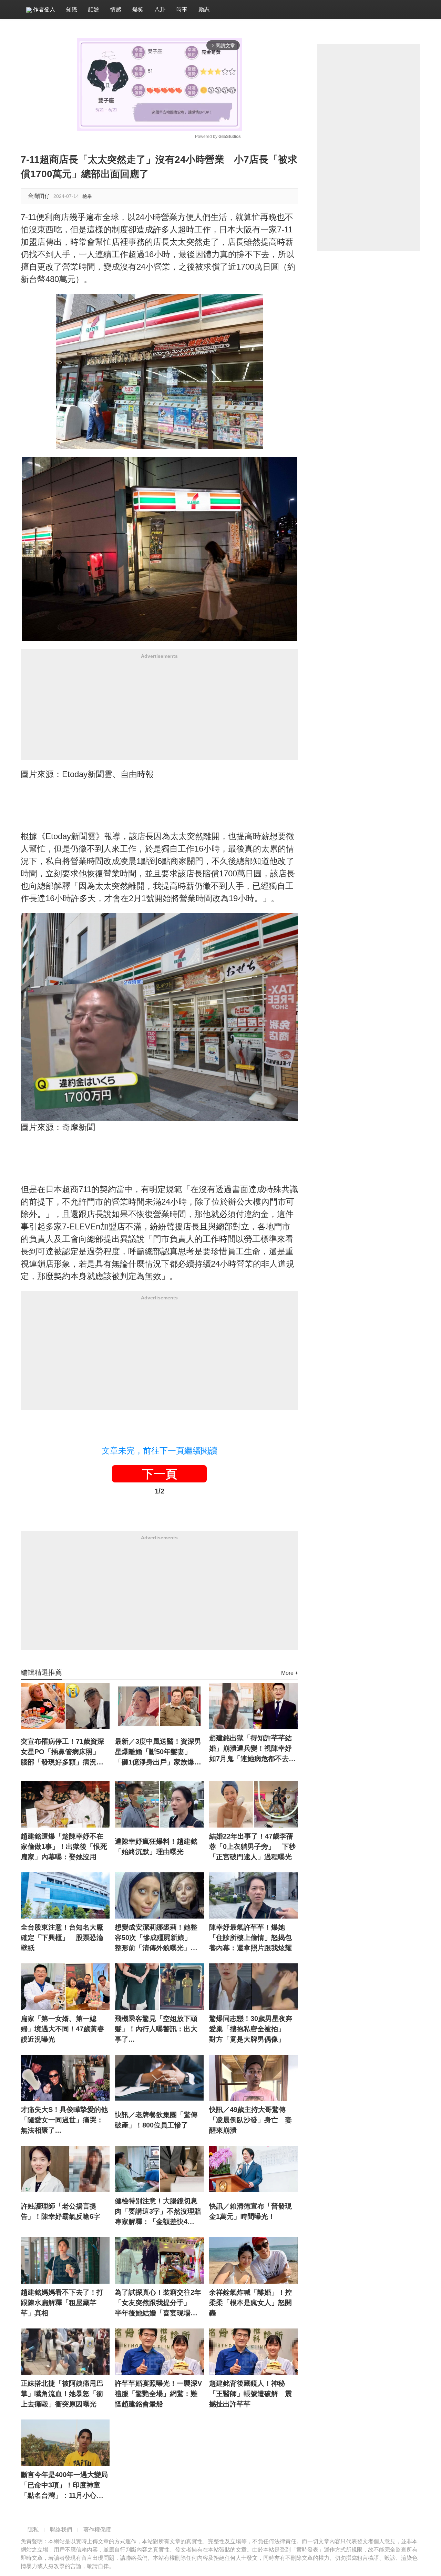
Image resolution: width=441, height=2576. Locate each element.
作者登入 (43, 9)
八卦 (160, 9)
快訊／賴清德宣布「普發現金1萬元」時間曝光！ (250, 2211)
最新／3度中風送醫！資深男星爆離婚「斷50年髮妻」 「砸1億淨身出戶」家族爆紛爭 (158, 1752)
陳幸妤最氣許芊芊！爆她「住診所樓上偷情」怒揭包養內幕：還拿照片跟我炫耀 (250, 1938)
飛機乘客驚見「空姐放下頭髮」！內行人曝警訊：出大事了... (156, 2029)
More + (290, 1673)
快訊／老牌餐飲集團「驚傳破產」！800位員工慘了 (156, 2120)
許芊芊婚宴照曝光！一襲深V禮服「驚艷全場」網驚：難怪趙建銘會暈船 (158, 2394)
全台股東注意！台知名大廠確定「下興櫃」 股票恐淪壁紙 (62, 1938)
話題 (94, 9)
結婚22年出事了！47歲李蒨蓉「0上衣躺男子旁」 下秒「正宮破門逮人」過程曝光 (252, 1847)
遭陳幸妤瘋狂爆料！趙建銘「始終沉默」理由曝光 (156, 1847)
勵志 (204, 9)
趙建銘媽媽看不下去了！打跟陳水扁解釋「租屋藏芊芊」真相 (62, 2303)
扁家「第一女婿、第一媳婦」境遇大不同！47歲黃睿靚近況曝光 (62, 2029)
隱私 (33, 2530)
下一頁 (160, 1474)
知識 (72, 9)
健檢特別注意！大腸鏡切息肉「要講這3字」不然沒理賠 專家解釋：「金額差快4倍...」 (159, 2212)
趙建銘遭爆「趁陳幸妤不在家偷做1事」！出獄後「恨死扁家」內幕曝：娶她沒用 (64, 1847)
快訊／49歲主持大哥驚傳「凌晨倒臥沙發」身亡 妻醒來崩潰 (250, 2120)
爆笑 (138, 9)
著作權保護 (97, 2530)
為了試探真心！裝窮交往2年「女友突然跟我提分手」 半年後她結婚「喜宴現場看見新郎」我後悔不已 (158, 2303)
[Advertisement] (159, 712)
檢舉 (87, 196)
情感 (116, 9)
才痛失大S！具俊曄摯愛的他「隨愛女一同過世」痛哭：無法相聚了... (64, 2120)
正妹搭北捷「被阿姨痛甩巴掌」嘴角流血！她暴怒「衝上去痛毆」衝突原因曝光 (62, 2394)
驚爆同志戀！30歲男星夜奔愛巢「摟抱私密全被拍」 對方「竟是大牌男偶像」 (251, 2029)
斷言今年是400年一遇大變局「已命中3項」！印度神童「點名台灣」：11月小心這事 (64, 2486)
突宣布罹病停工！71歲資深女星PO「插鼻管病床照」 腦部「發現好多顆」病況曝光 (64, 1752)
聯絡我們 (61, 2530)
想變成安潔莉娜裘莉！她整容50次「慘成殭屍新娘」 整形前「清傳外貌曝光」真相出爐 (156, 1938)
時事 (182, 9)
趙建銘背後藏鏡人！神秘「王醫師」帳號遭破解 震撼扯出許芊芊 (250, 2394)
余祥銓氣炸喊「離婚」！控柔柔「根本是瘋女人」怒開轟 (250, 2303)
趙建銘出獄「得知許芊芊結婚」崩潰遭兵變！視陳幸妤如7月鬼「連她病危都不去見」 (250, 1749)
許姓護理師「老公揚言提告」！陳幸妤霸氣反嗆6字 (60, 2211)
